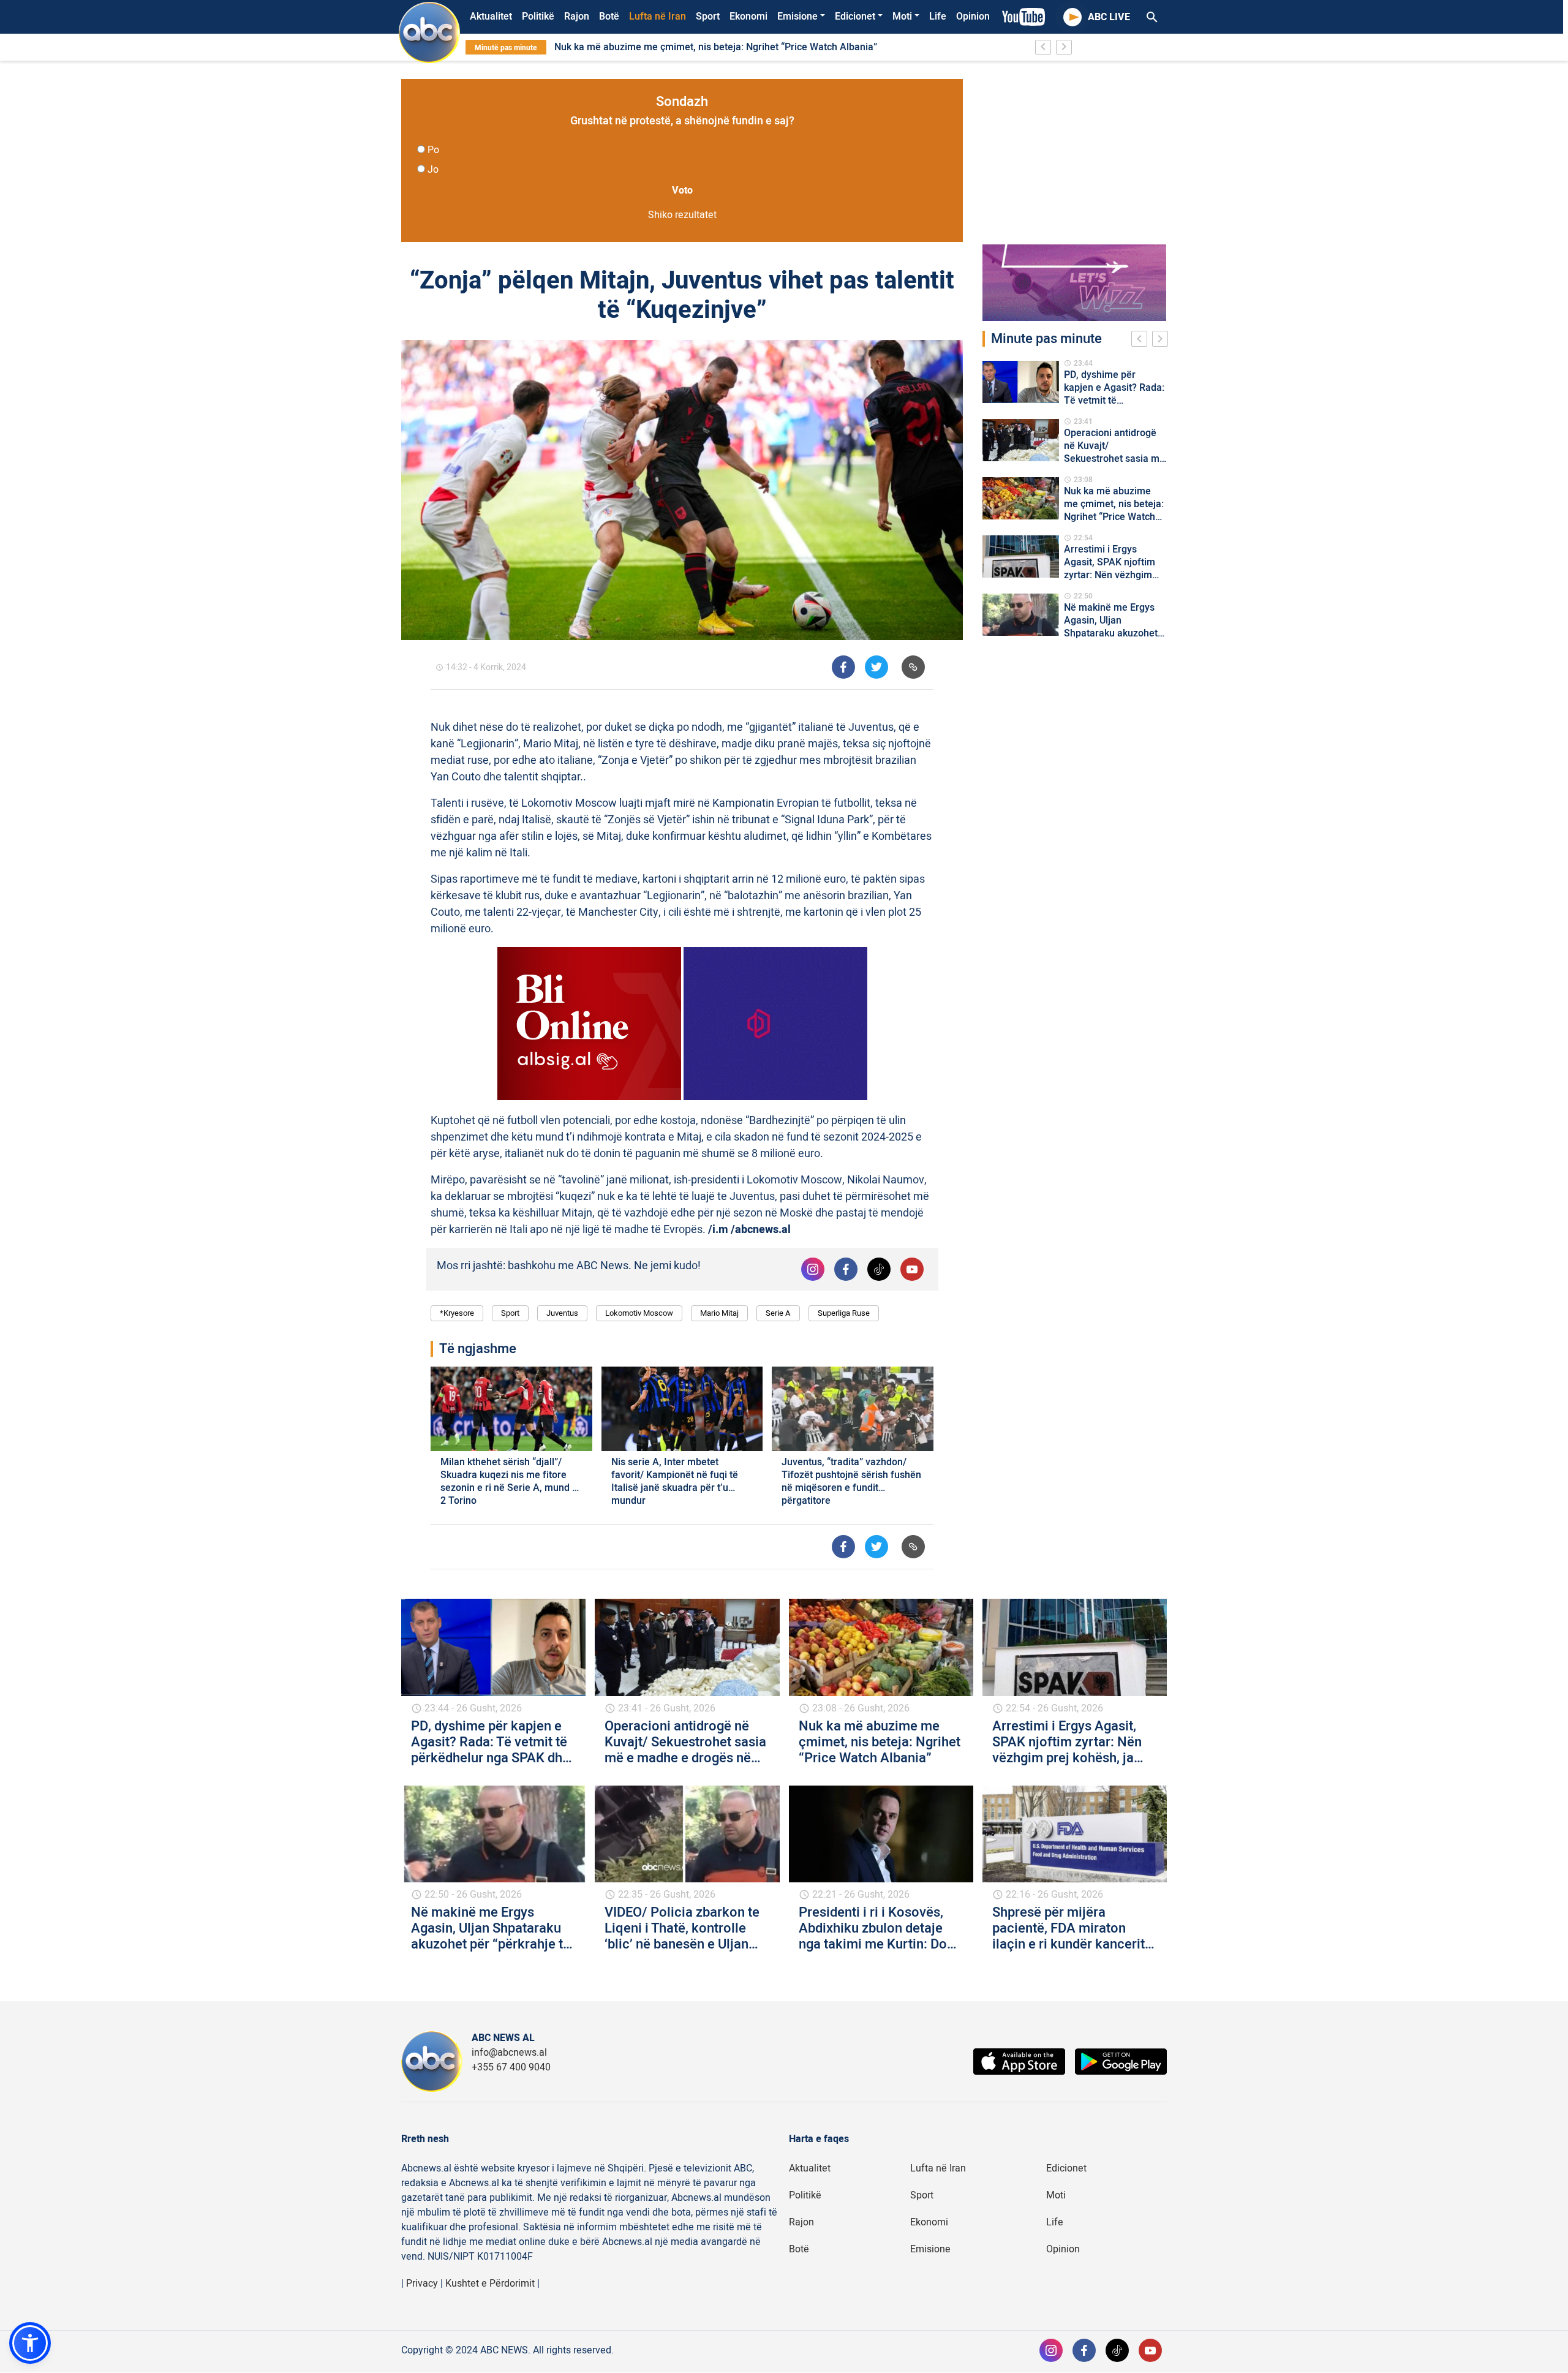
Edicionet (855, 17)
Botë (609, 17)
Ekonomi (748, 17)
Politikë (538, 17)
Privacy (422, 2284)
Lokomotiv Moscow (639, 1313)
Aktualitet (491, 17)
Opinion (973, 17)
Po (433, 150)
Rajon (577, 17)
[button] (30, 2343)
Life (938, 17)
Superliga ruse (844, 1313)
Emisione (797, 17)
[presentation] (1142, 341)
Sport (708, 17)
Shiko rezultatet (682, 215)
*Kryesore (457, 1313)
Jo (433, 170)
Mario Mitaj (719, 1313)
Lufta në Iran (658, 17)
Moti (902, 17)
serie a (778, 1313)
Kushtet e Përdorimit (490, 2284)
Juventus (562, 1313)
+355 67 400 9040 (511, 2067)
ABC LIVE (1109, 17)
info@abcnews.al (509, 2053)
